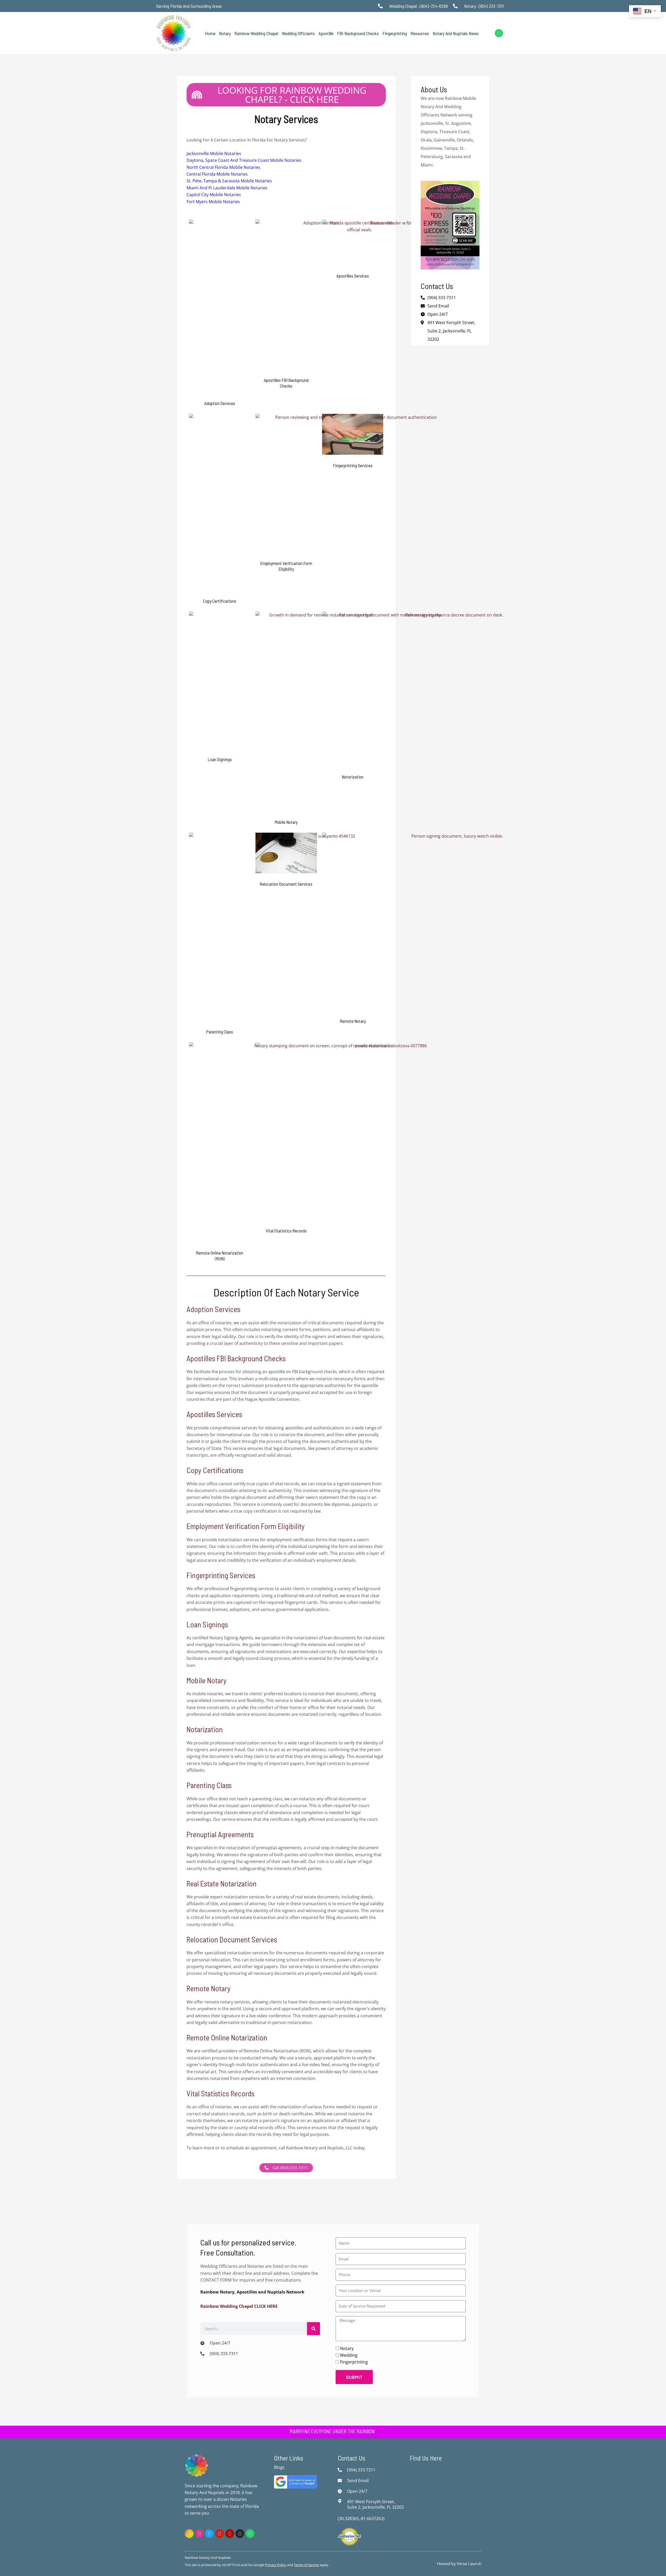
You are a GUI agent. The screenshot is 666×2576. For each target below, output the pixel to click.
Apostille (326, 33)
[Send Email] (341, 2481)
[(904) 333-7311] (204, 2354)
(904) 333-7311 (224, 2354)
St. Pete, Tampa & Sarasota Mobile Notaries (229, 181)
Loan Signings (207, 1624)
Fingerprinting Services (221, 1575)
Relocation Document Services (232, 1939)
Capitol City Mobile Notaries (214, 195)
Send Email (358, 2481)
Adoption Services (213, 1309)
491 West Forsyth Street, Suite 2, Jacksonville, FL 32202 (451, 331)
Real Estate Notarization (222, 1883)
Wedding (349, 2355)
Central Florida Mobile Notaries (217, 174)
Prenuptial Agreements (220, 1834)
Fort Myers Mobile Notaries (213, 202)
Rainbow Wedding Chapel (256, 33)
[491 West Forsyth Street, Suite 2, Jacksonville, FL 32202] (341, 2501)
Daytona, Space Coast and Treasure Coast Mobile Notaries (244, 160)
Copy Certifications (215, 1470)
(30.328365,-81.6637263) (361, 2519)
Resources (420, 33)
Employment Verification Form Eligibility (246, 1526)
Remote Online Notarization (227, 2037)
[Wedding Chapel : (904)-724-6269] (382, 6)
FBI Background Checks (358, 33)
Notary (225, 33)
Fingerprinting (395, 33)
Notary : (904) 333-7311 (484, 6)
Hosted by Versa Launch (459, 2564)
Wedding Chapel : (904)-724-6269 (418, 6)
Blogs (279, 2467)
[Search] (313, 2329)
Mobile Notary (207, 1680)
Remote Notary (209, 1988)
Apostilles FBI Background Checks (236, 1358)
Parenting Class (209, 1785)
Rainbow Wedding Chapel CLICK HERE (239, 2306)
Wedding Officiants (298, 33)
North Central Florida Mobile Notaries (223, 167)
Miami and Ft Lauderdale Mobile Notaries (227, 188)
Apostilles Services (214, 1414)
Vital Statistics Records (220, 2093)
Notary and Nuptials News (456, 33)
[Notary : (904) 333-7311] (457, 6)
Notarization (205, 1729)
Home (210, 33)
